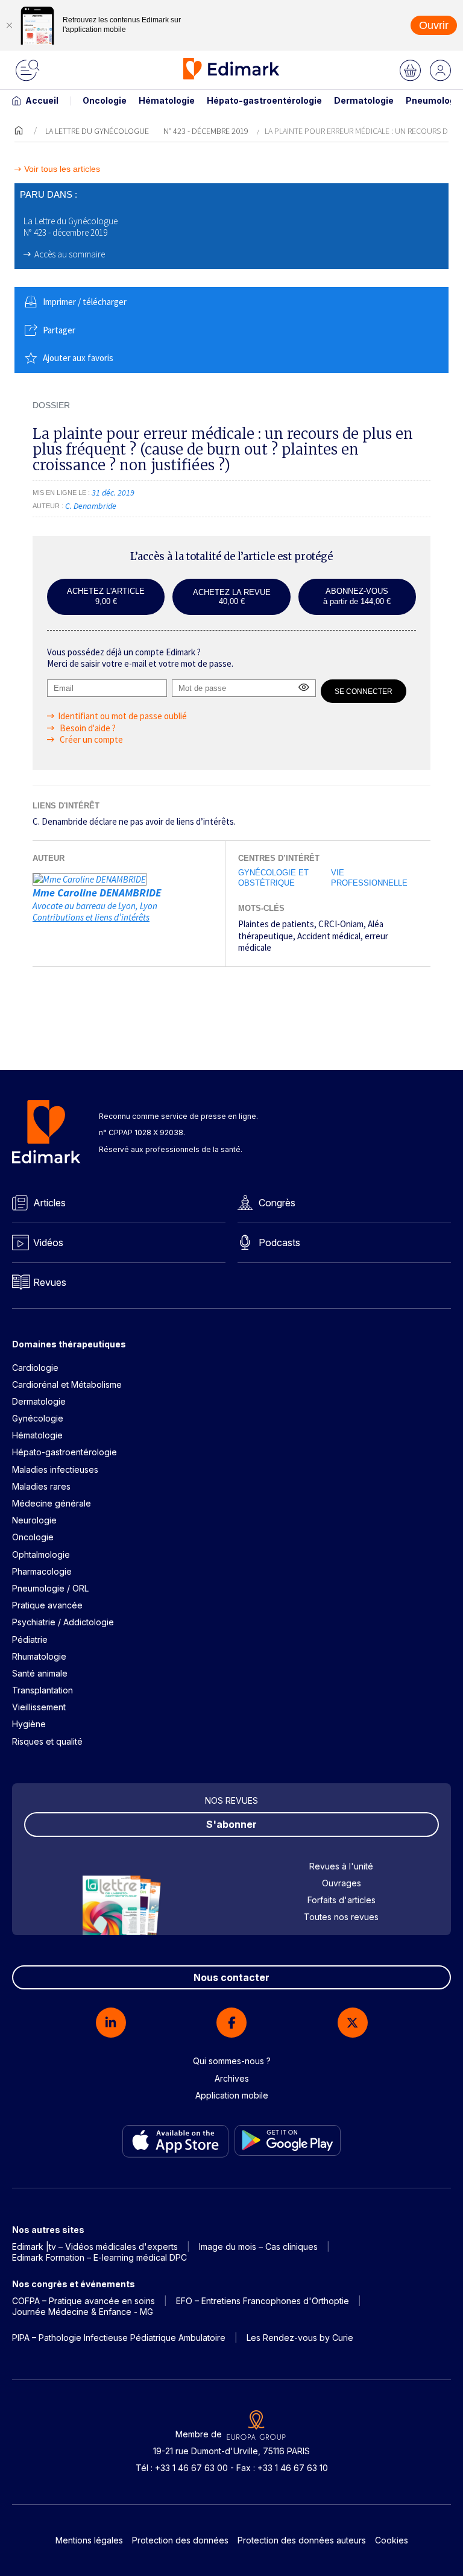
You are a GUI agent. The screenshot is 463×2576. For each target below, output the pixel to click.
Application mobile (232, 2095)
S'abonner (231, 1824)
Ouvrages (342, 1883)
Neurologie (34, 1520)
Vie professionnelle (369, 878)
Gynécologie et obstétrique (273, 878)
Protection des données (180, 2540)
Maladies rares (41, 1486)
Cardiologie (35, 1368)
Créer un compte (90, 739)
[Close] (9, 25)
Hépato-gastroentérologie (264, 100)
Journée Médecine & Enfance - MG (83, 2312)
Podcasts (279, 1242)
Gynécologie (38, 1418)
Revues (50, 1282)
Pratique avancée (47, 1605)
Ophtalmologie (41, 1554)
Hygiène (29, 1724)
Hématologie (167, 100)
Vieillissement (39, 1707)
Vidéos (48, 1242)
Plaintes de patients (276, 924)
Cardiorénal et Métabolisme (67, 1384)
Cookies (392, 2540)
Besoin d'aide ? (87, 728)
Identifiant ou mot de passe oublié (122, 716)
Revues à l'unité (341, 1866)
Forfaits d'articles (342, 1900)
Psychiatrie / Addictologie (63, 1622)
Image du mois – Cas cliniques (258, 2247)
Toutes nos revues (341, 1917)
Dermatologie (364, 100)
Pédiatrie (30, 1639)
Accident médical (329, 936)
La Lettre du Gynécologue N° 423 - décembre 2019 (71, 227)
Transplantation (43, 1690)
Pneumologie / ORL (50, 1588)
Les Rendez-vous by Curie (300, 2338)
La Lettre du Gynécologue (97, 131)
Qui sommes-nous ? (232, 2061)
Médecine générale (52, 1503)
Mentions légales (89, 2540)
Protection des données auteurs (302, 2540)
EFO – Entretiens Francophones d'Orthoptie (263, 2301)
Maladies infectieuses (55, 1469)
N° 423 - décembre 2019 (206, 131)
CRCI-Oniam (341, 924)
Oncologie (105, 100)
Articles (49, 1203)
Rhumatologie (39, 1656)
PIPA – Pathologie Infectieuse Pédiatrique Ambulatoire (119, 2338)
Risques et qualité (47, 1741)
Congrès (277, 1203)
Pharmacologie (42, 1571)
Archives (232, 2078)
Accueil (42, 100)
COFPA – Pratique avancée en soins (83, 2301)
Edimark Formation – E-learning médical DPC (99, 2257)
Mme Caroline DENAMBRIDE (97, 893)
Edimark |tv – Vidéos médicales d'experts (95, 2247)
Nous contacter (231, 1977)
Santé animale (40, 1673)
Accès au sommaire (70, 254)
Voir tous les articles (62, 169)
